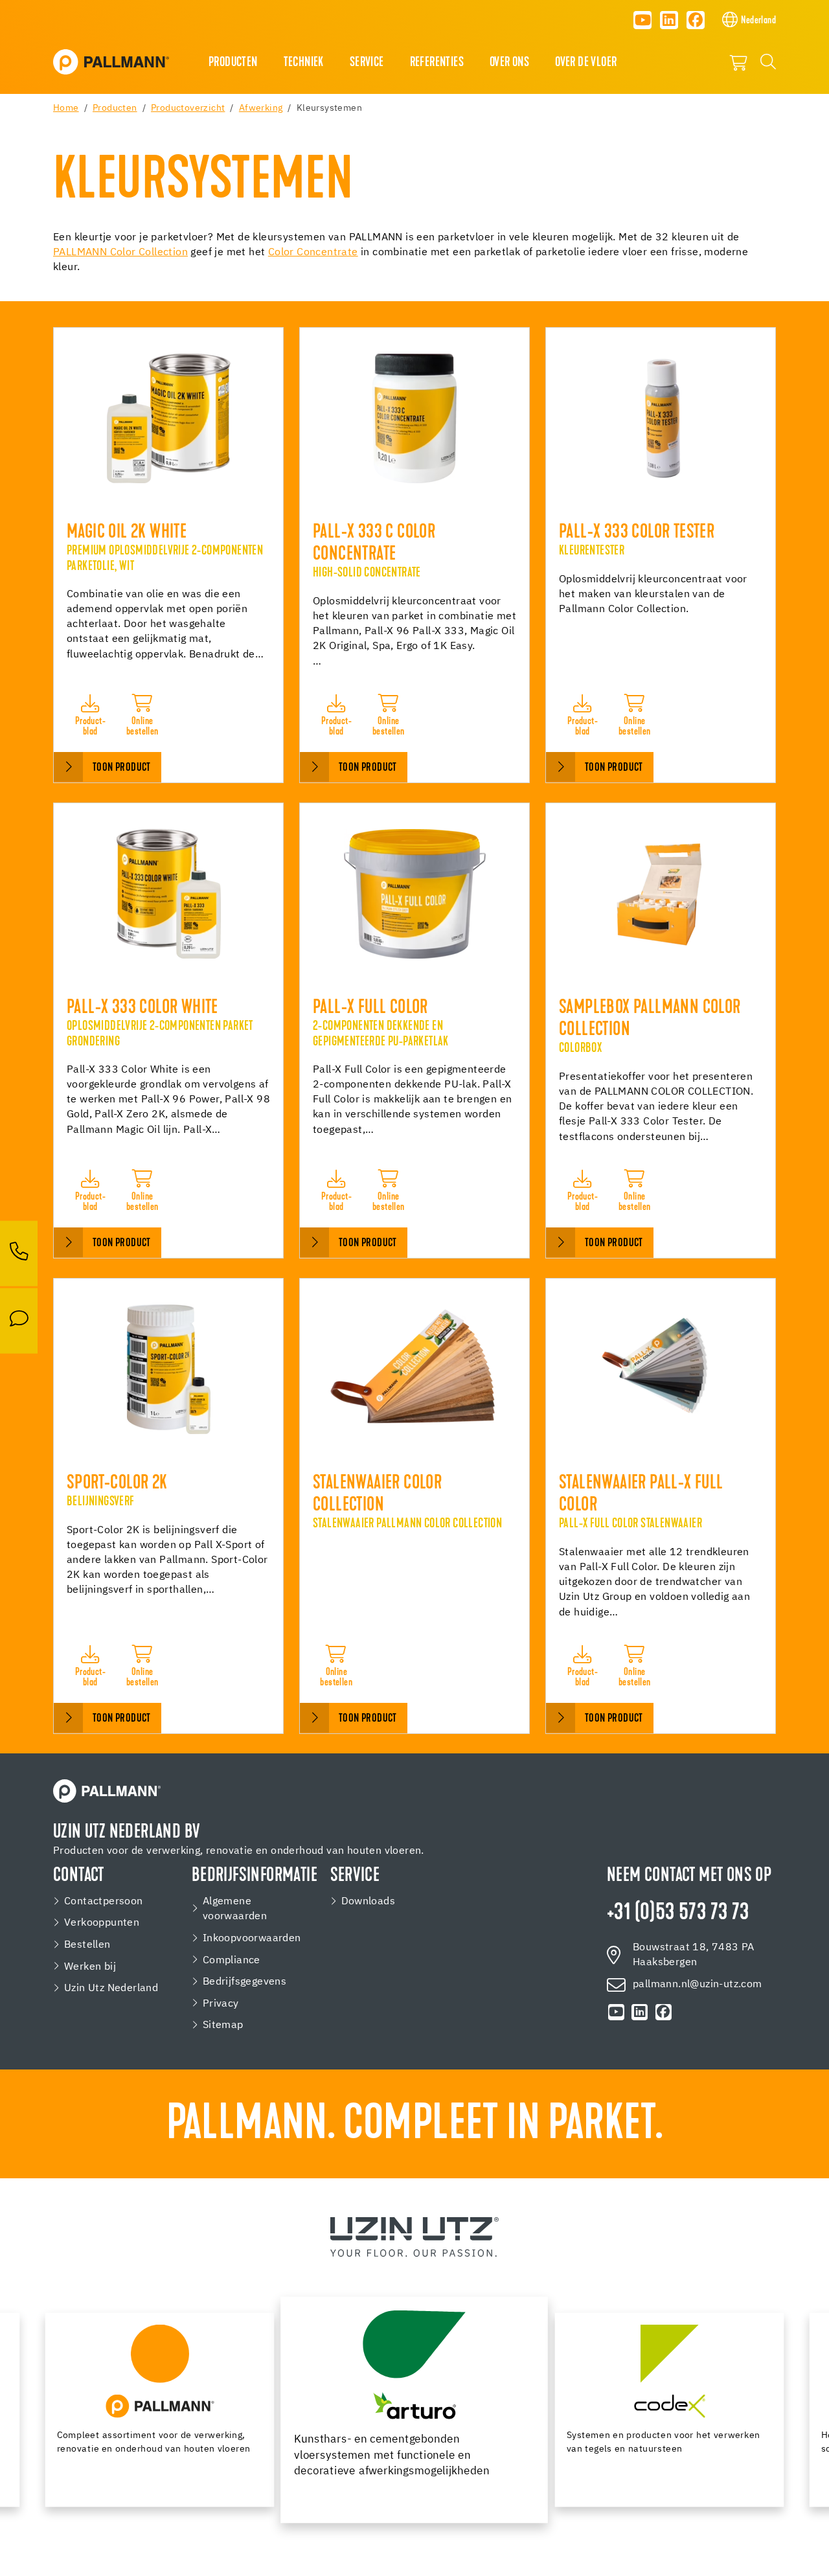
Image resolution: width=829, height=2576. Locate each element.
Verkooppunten (102, 1923)
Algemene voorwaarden (235, 1909)
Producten (233, 63)
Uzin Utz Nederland (111, 1988)
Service (367, 63)
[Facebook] (696, 20)
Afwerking (261, 108)
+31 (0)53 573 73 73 (678, 1914)
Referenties (437, 63)
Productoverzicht (188, 108)
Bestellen (87, 1945)
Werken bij (90, 1967)
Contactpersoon (104, 1901)
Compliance (232, 1960)
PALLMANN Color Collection (120, 253)
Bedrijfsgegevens (244, 1982)
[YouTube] (642, 20)
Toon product (122, 768)
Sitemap (223, 2025)
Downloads (369, 1901)
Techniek (304, 63)
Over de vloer (586, 63)
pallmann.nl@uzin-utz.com (698, 1984)
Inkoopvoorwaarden (252, 1938)
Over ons (509, 63)
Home (66, 108)
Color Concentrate (313, 253)
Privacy (221, 2004)
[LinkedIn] (669, 20)
